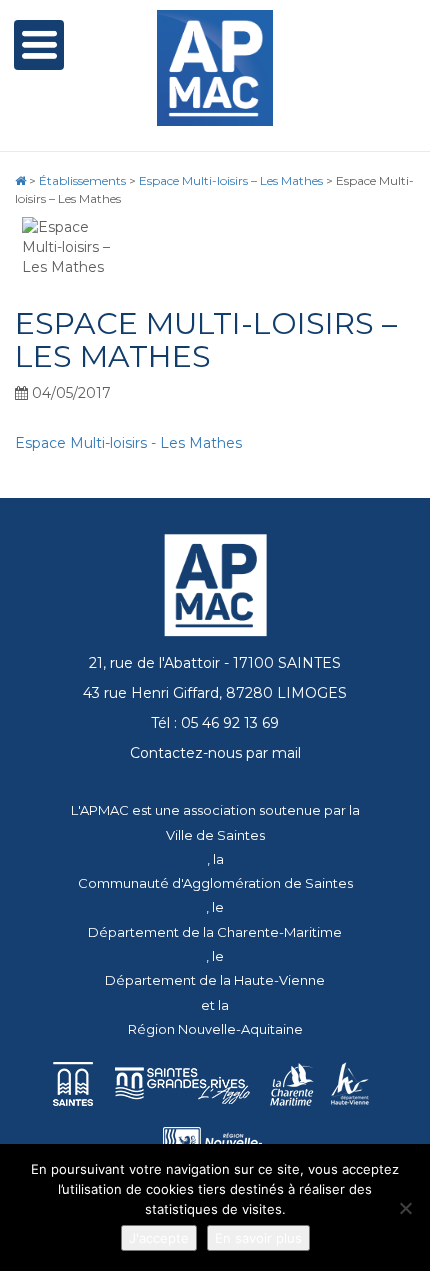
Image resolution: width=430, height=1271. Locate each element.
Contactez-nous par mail (215, 753)
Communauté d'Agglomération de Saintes (215, 883)
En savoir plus (258, 1238)
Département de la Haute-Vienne (215, 980)
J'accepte (159, 1238)
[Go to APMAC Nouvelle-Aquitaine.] (20, 180)
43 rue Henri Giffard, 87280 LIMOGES (215, 693)
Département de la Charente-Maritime (215, 932)
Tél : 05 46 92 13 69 (215, 723)
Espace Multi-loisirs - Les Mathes (128, 443)
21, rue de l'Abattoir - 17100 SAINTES (215, 663)
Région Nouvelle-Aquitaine (215, 1029)
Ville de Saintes (215, 835)
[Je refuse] (405, 1208)
